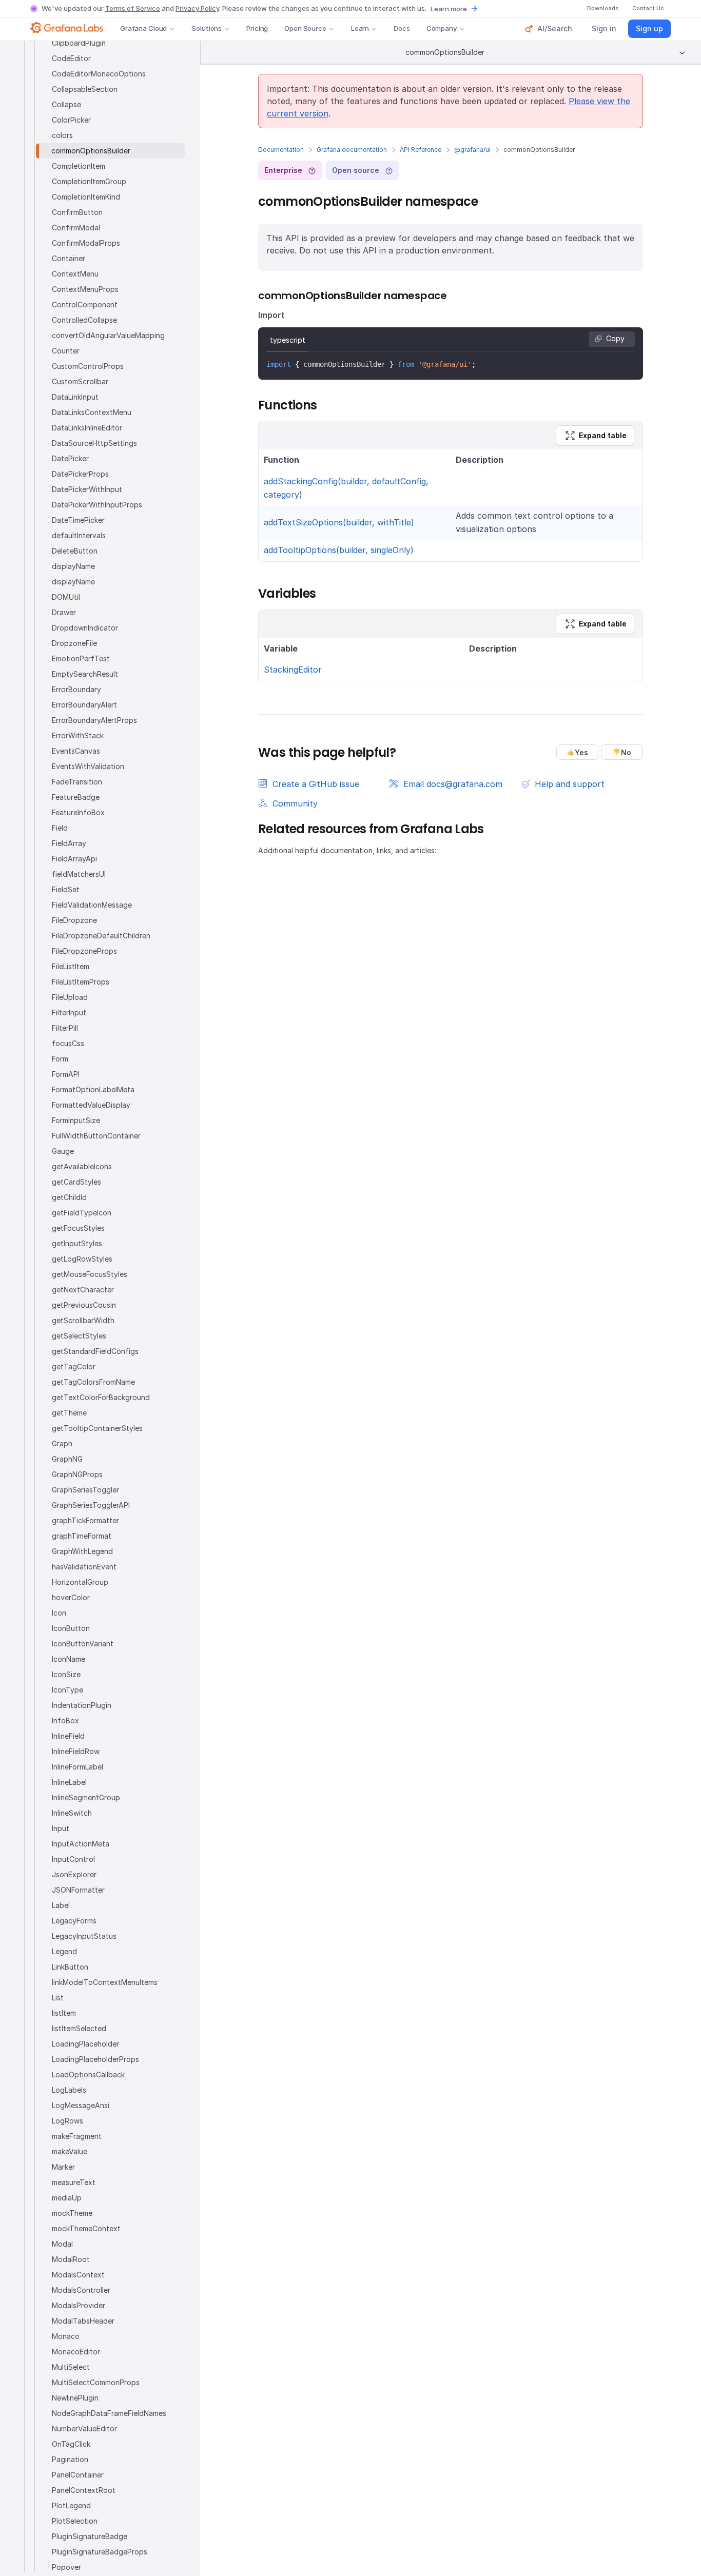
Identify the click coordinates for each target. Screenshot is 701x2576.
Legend (64, 1951)
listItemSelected (79, 2028)
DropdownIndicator (85, 628)
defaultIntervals (79, 535)
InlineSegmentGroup (86, 1797)
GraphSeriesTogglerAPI (91, 1505)
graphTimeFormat (82, 1536)
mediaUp (67, 2198)
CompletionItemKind (86, 197)
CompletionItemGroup (89, 181)
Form (60, 1059)
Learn (360, 28)
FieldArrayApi (74, 859)
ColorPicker (71, 120)
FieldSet (66, 889)
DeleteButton (75, 551)
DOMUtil (66, 597)
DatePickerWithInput (87, 489)
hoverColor (71, 1597)
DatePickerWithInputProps (97, 505)
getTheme (69, 1413)
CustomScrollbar (80, 381)
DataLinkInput (75, 397)
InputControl (73, 1859)
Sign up (649, 28)
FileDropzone (74, 920)
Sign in (604, 28)
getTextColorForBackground (101, 1397)
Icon (59, 1613)
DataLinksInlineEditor (87, 428)
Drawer (64, 612)
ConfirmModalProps (86, 243)
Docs (402, 28)
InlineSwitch (72, 1813)
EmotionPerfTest (81, 658)
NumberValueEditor (84, 2428)
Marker (63, 2167)
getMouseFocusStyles (90, 1274)
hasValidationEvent (84, 1567)
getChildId (69, 1197)
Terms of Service (133, 8)
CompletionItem (79, 166)
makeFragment (77, 2136)
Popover (66, 2567)
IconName (69, 1659)
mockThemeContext (86, 2228)
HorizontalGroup (80, 1582)
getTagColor (74, 1366)
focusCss (68, 1043)
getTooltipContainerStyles (97, 1428)
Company (442, 28)
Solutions (207, 28)
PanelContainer (78, 2475)
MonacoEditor (76, 2352)
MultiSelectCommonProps (96, 2382)
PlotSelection (75, 2521)
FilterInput (69, 1012)
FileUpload (70, 997)
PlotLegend (71, 2505)
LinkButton (70, 1967)
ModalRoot (71, 2259)
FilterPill (65, 1028)
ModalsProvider (79, 2305)
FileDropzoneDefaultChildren (101, 936)
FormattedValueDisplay (91, 1105)
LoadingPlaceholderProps (95, 2059)
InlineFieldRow (76, 1751)
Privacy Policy (197, 8)
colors (62, 135)
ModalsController (81, 2290)
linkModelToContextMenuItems (105, 1982)
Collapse (66, 104)
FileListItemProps (81, 982)
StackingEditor (293, 670)
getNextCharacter (83, 1290)
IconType (67, 1690)
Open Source (305, 28)
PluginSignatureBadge (90, 2536)
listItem (64, 2013)
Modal (62, 2244)
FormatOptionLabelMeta (93, 1089)
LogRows (67, 2121)
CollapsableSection (85, 89)
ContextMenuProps (85, 289)
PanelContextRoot (84, 2490)
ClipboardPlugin (79, 43)
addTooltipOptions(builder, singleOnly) (339, 550)
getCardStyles (76, 1182)
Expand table (603, 435)
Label (61, 1905)
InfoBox (65, 1720)
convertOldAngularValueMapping (108, 335)
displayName (73, 566)
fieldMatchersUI (79, 874)
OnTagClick (71, 2444)
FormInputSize (76, 1120)
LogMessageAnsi (81, 2105)
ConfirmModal (76, 228)
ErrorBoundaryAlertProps (94, 720)
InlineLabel (69, 1782)
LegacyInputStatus (84, 1936)
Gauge (63, 1151)
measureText (74, 2182)
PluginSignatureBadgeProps (100, 2552)
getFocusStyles (78, 1228)
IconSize (66, 1674)
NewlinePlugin (75, 2398)
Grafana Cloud (143, 28)
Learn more (449, 9)
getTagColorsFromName (93, 1382)
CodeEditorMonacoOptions (99, 74)
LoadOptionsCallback (88, 2074)
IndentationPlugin (82, 1705)
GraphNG (67, 1459)
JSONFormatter (78, 1890)
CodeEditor (71, 58)
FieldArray (69, 843)
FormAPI (66, 1074)
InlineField (68, 1736)
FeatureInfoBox (78, 812)
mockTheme (72, 2213)
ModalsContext (78, 2275)
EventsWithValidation (88, 766)
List (58, 1998)
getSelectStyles (79, 1336)
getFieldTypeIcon (82, 1213)
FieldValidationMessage (92, 905)
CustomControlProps (88, 366)
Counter (66, 351)
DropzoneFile (74, 643)
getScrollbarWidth (83, 1320)
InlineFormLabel (77, 1767)
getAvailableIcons (82, 1166)
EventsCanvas (76, 751)
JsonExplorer (74, 1874)
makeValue (70, 2151)
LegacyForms (74, 1921)
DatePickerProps (80, 474)
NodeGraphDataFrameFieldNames (109, 2413)
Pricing (257, 28)
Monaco (66, 2336)
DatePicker (70, 458)
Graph (62, 1443)
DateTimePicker (78, 520)
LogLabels (69, 2090)
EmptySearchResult (85, 674)
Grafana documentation (352, 150)
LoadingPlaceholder (85, 2044)
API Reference (421, 150)
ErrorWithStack (78, 735)
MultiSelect (71, 2367)
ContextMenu (75, 274)
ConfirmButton (77, 212)
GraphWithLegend (82, 1551)
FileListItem (71, 966)
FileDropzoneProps (84, 951)
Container (69, 258)
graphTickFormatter (85, 1520)
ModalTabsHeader (83, 2321)
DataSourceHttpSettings (94, 443)
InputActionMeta (81, 1844)
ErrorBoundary (76, 689)
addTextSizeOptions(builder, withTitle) (339, 522)
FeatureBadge (76, 797)
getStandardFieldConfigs (95, 1351)
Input (61, 1828)
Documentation (281, 150)
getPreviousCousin (84, 1305)
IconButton (71, 1628)
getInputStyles (77, 1243)
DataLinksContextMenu (92, 412)
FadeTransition (77, 782)
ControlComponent (85, 304)
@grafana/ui (472, 150)
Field (60, 828)
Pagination (70, 2459)
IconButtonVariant (83, 1644)
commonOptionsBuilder (91, 151)
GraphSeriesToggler (85, 1490)
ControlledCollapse (84, 320)
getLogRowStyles (82, 1259)
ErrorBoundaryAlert (84, 705)
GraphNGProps (77, 1474)
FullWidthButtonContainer (96, 1136)
